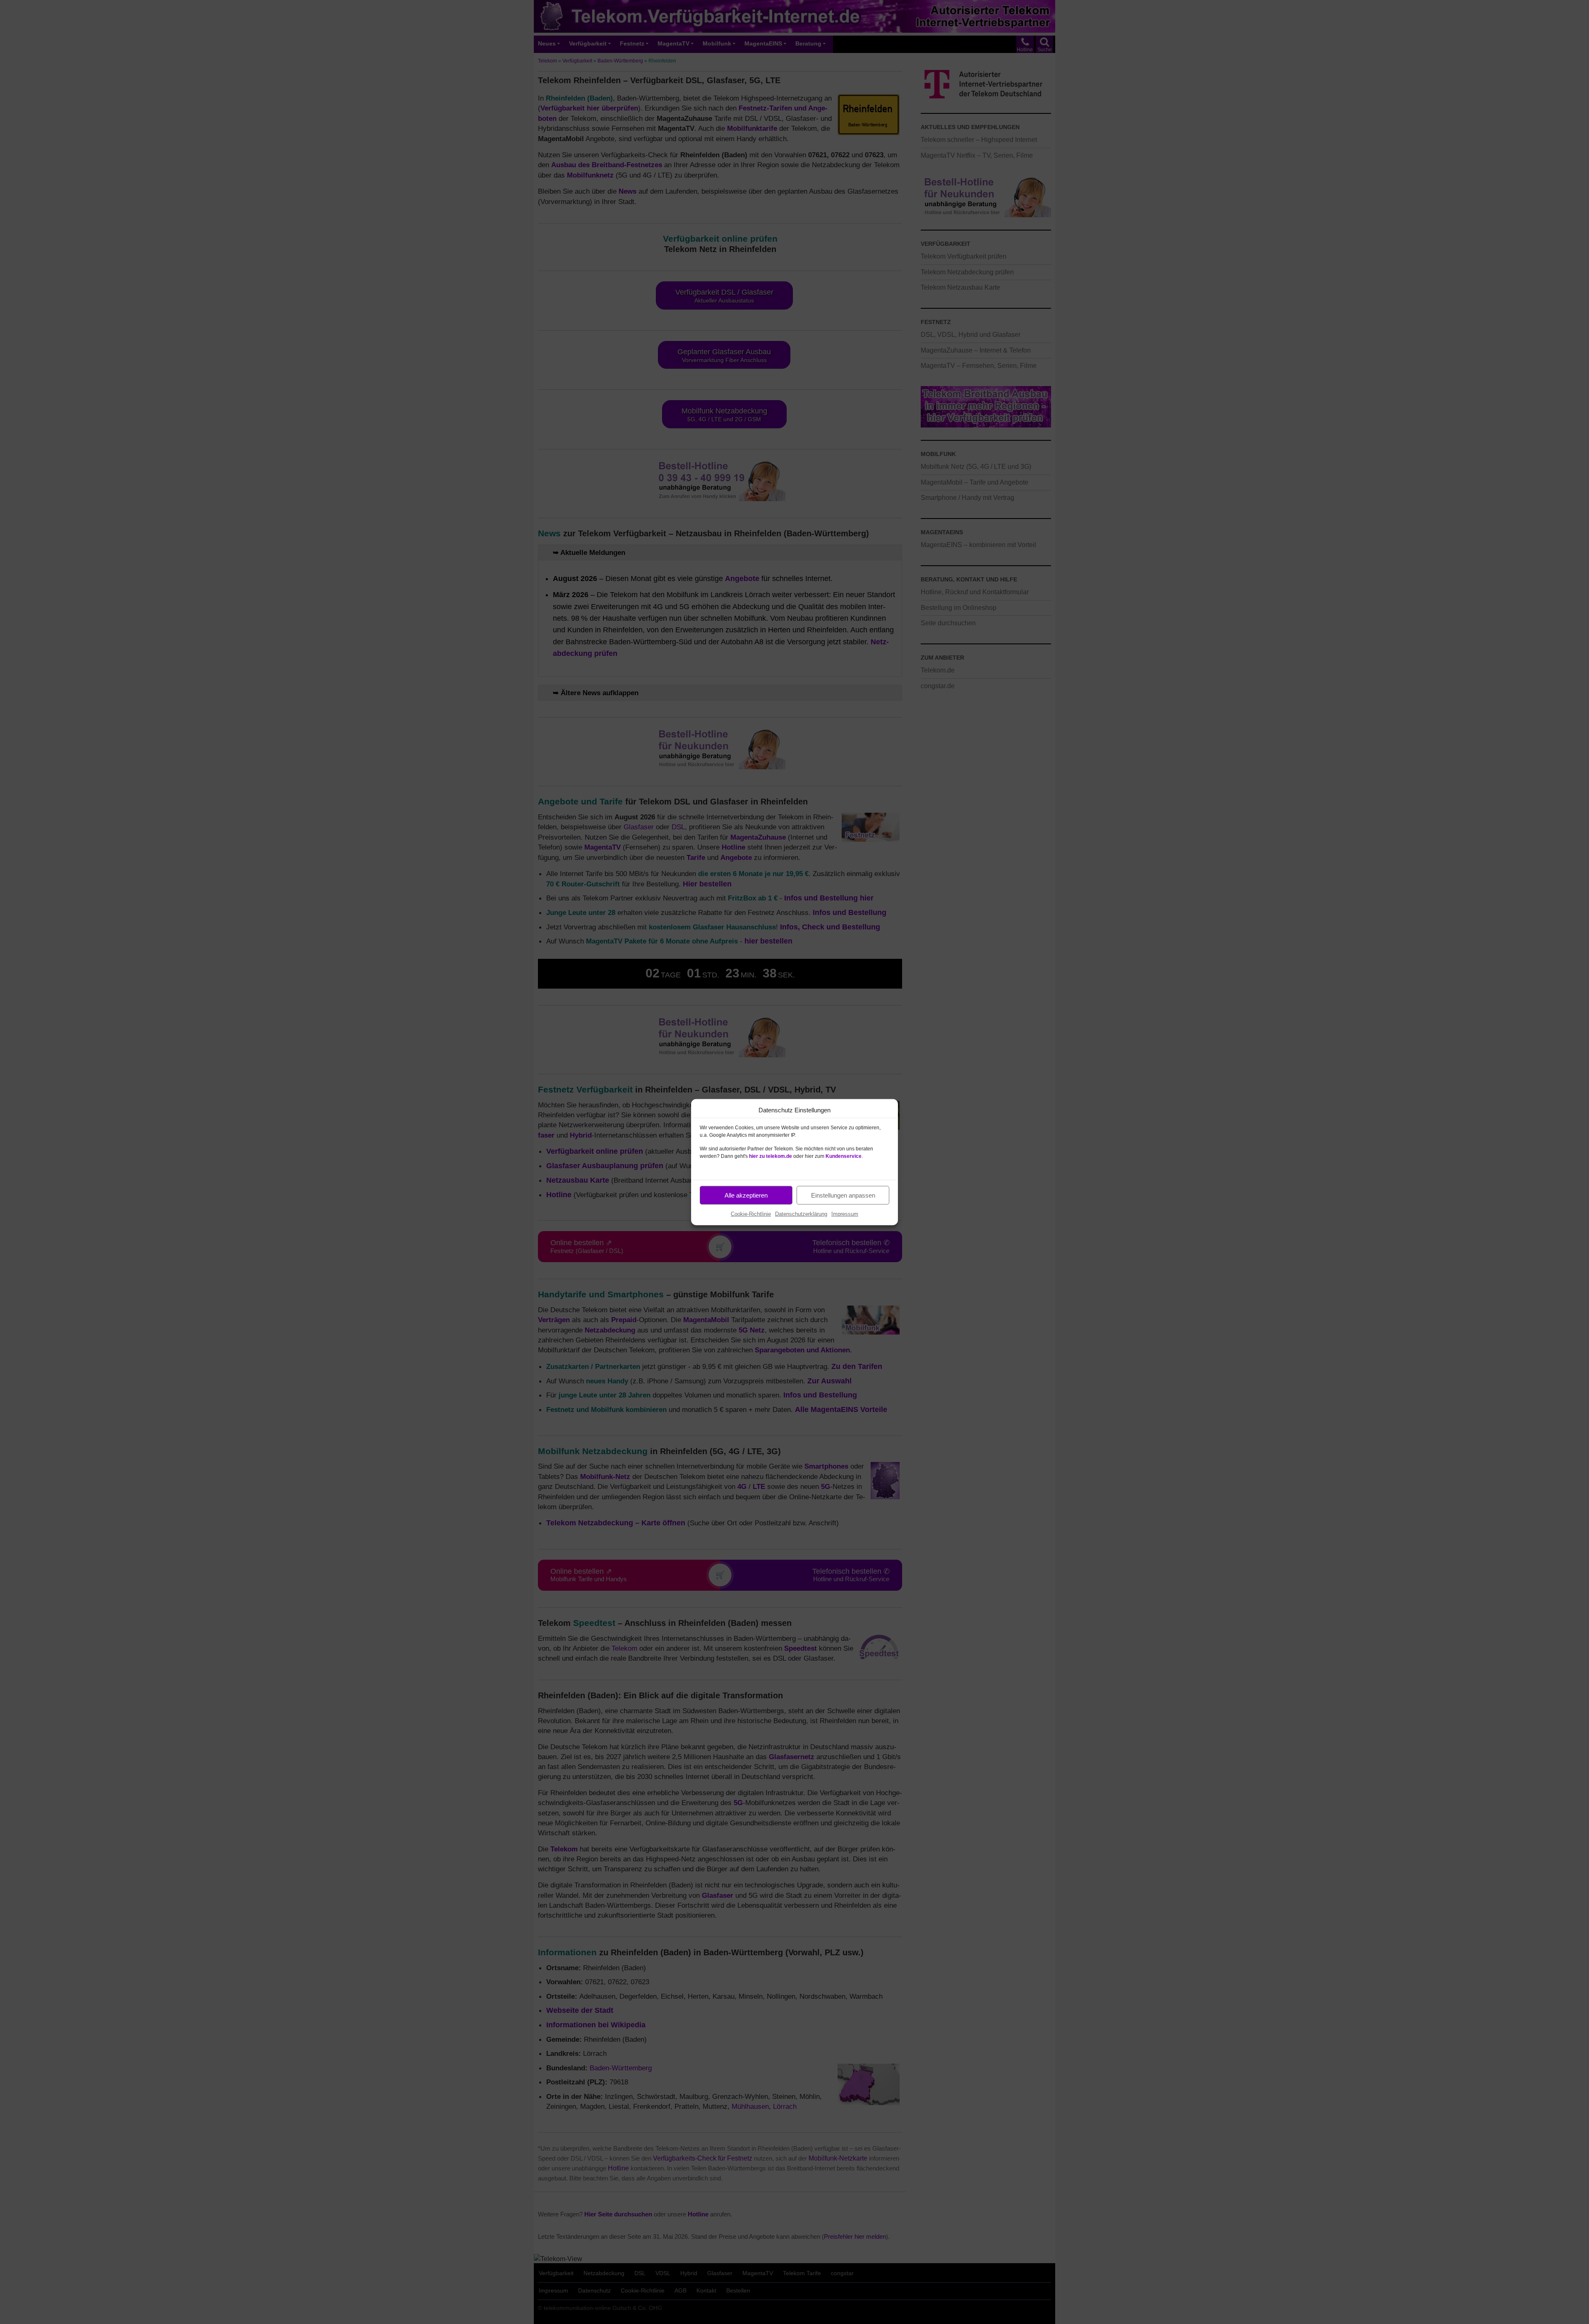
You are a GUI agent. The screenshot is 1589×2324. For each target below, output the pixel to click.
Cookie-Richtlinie (751, 1214)
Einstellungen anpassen (843, 1195)
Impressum (845, 1214)
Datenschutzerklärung (801, 1214)
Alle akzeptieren (746, 1195)
